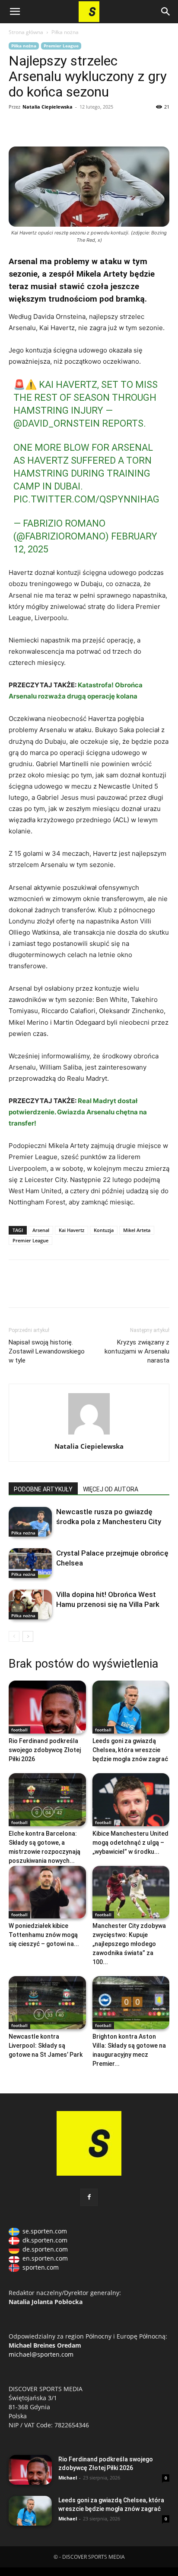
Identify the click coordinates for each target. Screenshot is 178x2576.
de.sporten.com (45, 2249)
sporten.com (41, 2267)
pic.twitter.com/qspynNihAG (86, 499)
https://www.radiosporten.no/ (77, 126)
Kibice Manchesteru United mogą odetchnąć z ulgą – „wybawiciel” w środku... (130, 1843)
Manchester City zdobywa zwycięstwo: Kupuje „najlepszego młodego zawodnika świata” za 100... (129, 1944)
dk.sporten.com (45, 2240)
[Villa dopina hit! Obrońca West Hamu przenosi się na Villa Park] (30, 1605)
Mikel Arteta (137, 1230)
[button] (15, 12)
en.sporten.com (45, 2258)
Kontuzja (104, 1230)
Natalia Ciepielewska (48, 107)
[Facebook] (17, 126)
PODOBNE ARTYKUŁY (43, 1489)
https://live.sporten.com (57, 126)
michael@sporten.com (41, 2354)
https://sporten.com (37, 126)
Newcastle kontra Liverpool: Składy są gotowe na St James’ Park (46, 2046)
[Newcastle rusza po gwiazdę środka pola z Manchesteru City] (30, 1522)
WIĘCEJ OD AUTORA (111, 1489)
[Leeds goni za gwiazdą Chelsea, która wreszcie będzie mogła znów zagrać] (131, 1707)
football (19, 1730)
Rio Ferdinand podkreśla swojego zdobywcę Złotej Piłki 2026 (45, 1750)
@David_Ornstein (57, 423)
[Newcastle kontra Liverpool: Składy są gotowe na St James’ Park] (47, 2003)
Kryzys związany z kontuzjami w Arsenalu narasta (137, 1351)
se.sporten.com (45, 2231)
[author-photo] (89, 1434)
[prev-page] (14, 1636)
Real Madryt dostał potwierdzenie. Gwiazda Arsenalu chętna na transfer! (78, 1112)
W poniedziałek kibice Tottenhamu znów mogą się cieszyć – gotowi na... (44, 1935)
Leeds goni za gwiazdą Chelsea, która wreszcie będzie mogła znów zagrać (130, 1750)
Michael (68, 2478)
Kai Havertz (72, 1230)
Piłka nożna (65, 32)
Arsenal (41, 1230)
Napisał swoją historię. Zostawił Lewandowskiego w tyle (47, 1351)
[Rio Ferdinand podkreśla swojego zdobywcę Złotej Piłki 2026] (47, 1707)
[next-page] (28, 1636)
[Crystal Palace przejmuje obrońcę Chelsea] (30, 1563)
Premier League (61, 46)
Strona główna (26, 32)
